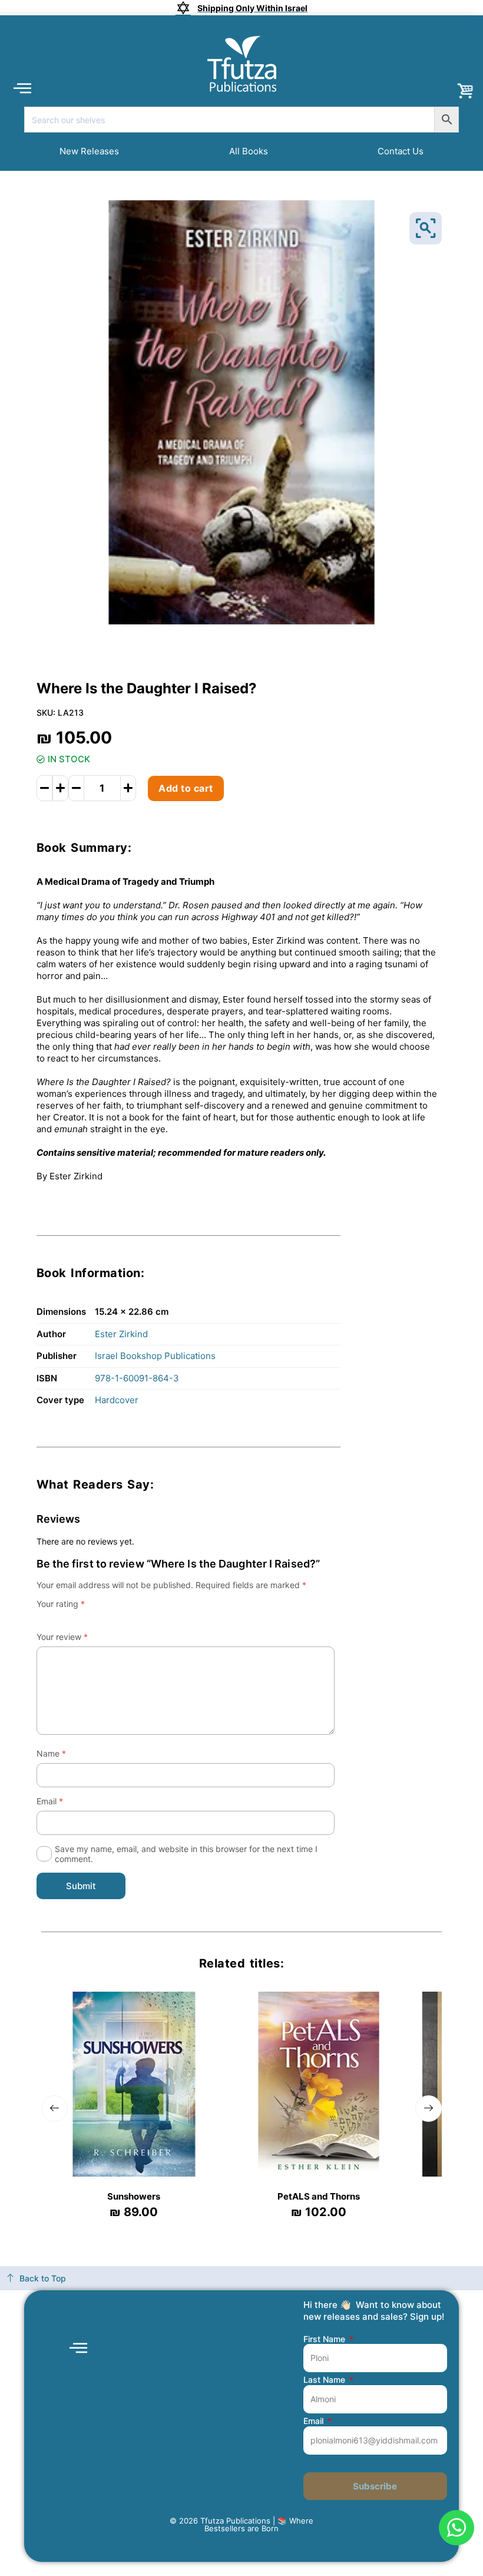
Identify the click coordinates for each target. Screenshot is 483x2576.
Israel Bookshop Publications (155, 1356)
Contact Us (401, 151)
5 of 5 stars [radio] (91, 1618)
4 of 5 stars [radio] (78, 1618)
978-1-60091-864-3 (137, 1378)
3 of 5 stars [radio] (66, 1618)
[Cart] (465, 91)
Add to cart (186, 788)
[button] (22, 87)
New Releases (89, 151)
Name (51, 1753)
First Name (325, 2339)
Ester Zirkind (121, 1334)
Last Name (325, 2380)
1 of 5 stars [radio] (41, 1618)
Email (50, 1801)
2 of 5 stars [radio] (54, 1618)
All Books (249, 151)
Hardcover (117, 1400)
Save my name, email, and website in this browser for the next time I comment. (186, 1854)
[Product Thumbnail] (426, 228)
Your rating (61, 1604)
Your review (62, 1637)
